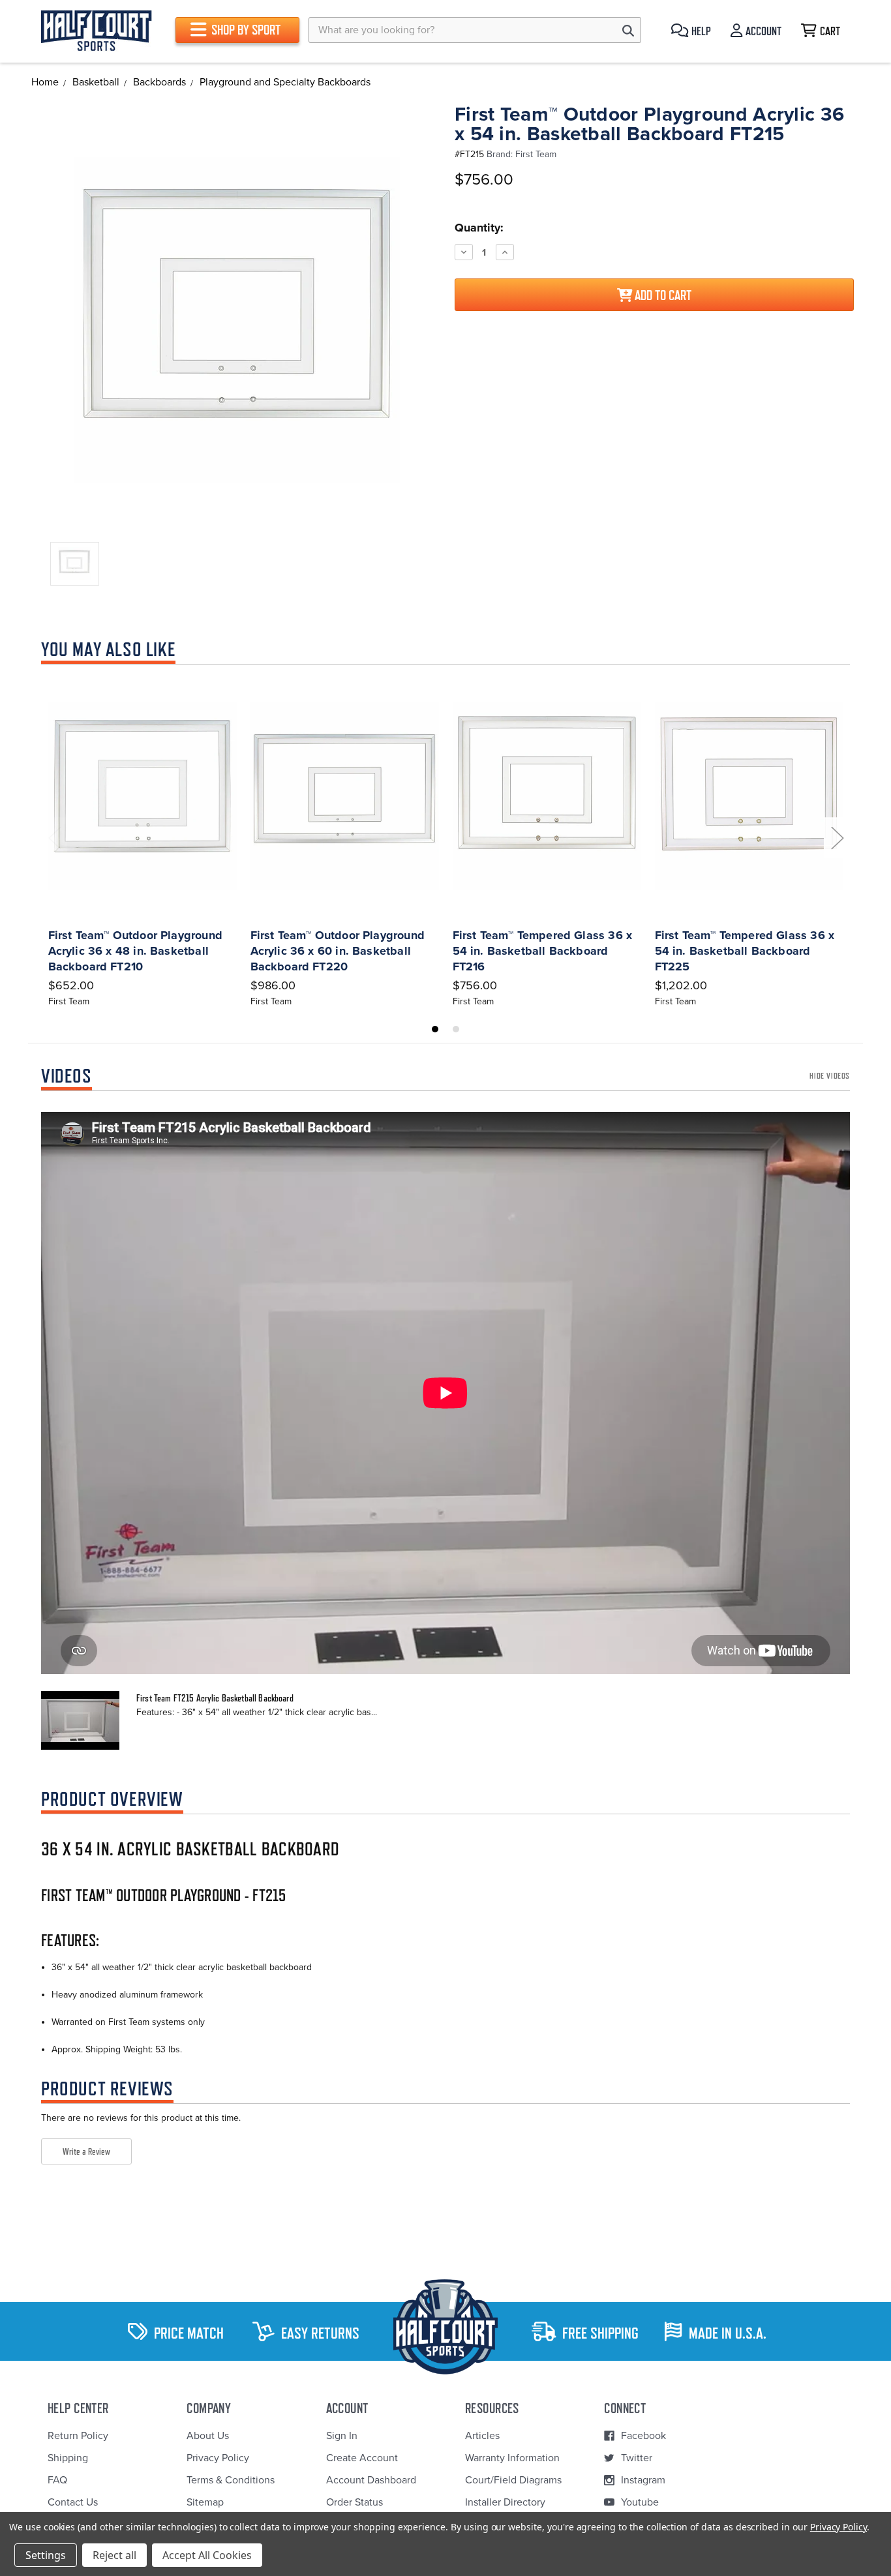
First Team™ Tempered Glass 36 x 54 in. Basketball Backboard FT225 (745, 951)
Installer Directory (505, 2502)
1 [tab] (435, 1029)
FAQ (57, 2480)
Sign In (342, 2436)
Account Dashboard (371, 2480)
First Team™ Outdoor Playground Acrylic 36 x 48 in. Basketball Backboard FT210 (135, 951)
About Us (208, 2436)
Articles (482, 2436)
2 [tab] (456, 1029)
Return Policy (78, 2436)
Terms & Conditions (231, 2480)
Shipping (68, 2458)
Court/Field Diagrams (513, 2480)
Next (837, 838)
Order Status (355, 2502)
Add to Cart (662, 295)
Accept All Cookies (207, 2555)
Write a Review (86, 2151)
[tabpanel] (142, 841)
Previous (54, 838)
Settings (46, 2555)
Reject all (114, 2555)
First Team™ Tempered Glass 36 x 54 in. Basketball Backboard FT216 (543, 951)
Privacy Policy (218, 2458)
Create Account (362, 2458)
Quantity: (479, 228)
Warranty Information (512, 2458)
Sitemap (205, 2502)
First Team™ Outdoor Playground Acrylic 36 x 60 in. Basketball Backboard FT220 (338, 951)
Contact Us (73, 2502)
